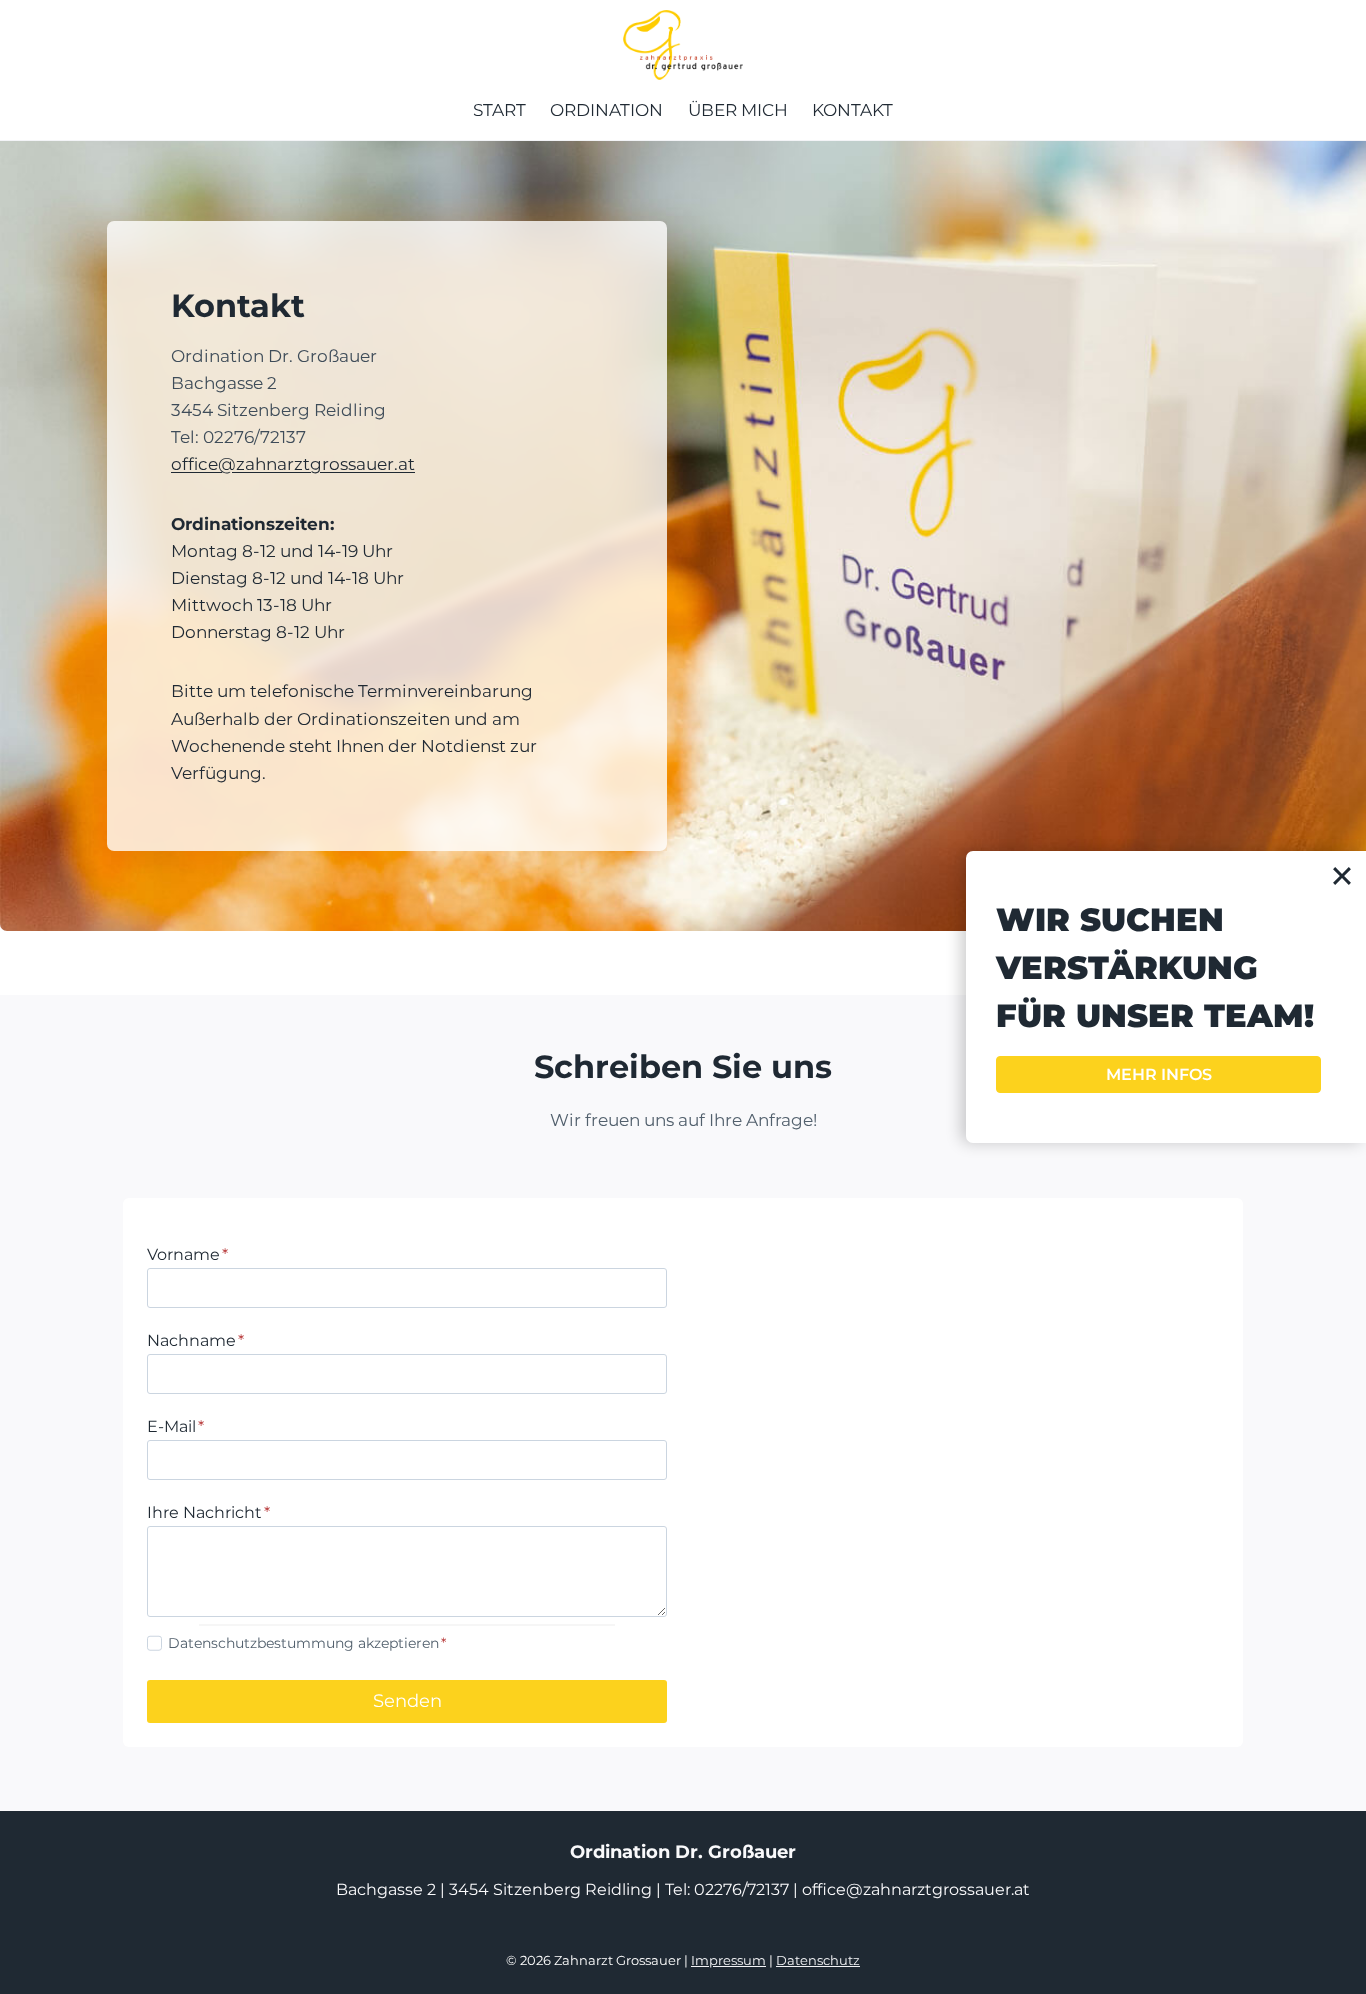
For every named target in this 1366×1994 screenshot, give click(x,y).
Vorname (187, 1254)
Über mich (738, 110)
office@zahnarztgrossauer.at (293, 464)
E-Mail (175, 1426)
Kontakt (852, 110)
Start (499, 110)
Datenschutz (818, 1960)
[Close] (1342, 875)
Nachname (195, 1340)
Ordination (606, 110)
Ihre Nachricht (208, 1512)
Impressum (728, 1960)
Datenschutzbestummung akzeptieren (307, 1643)
